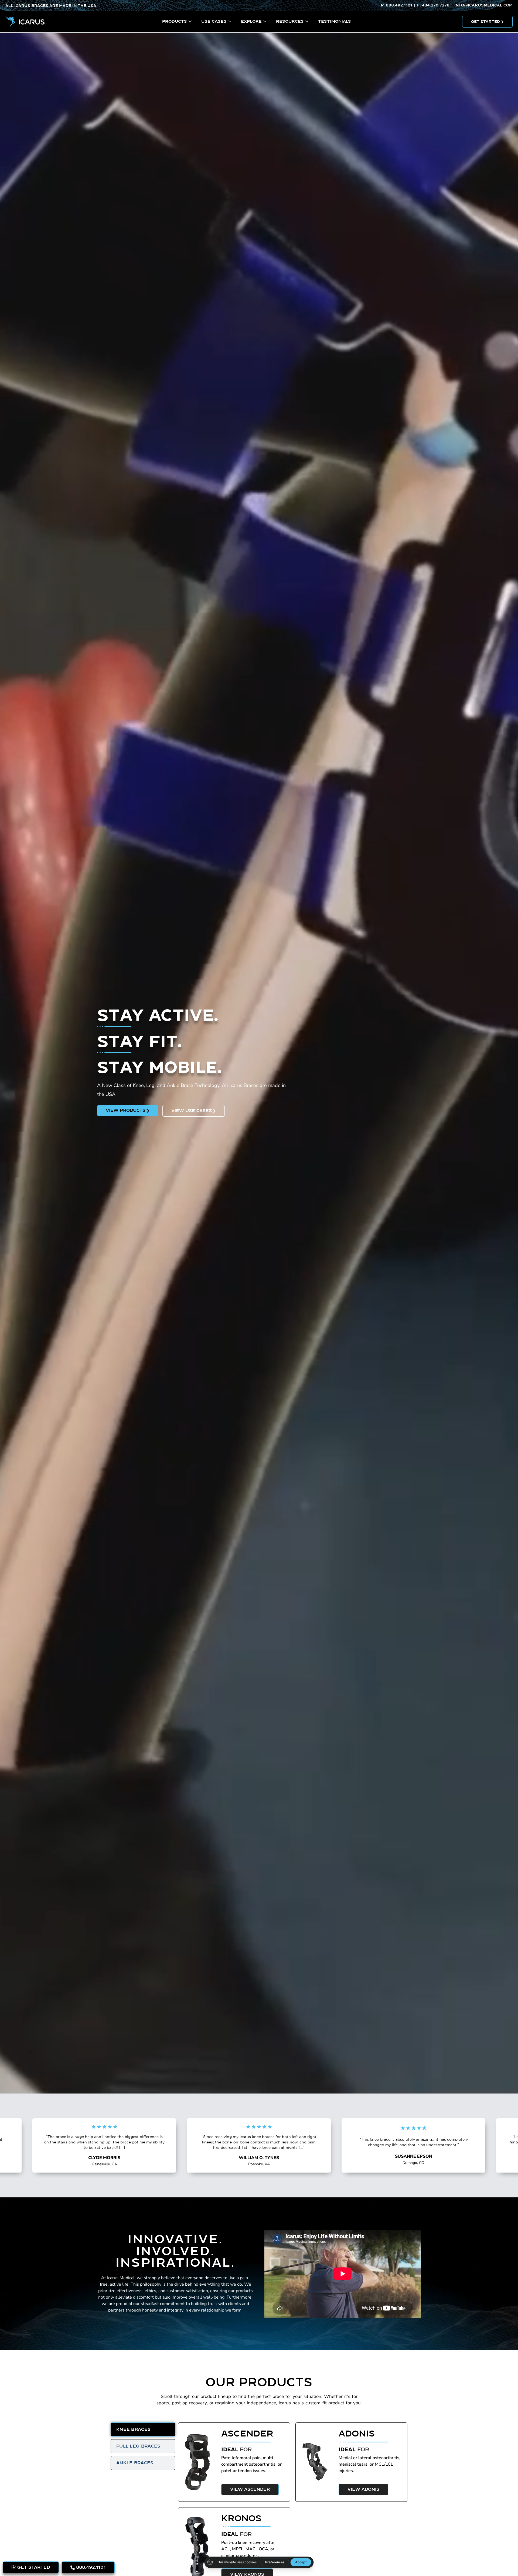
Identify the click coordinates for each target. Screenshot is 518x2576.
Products (175, 21)
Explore (251, 21)
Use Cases (214, 21)
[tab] (143, 2429)
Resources (290, 21)
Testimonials (335, 21)
